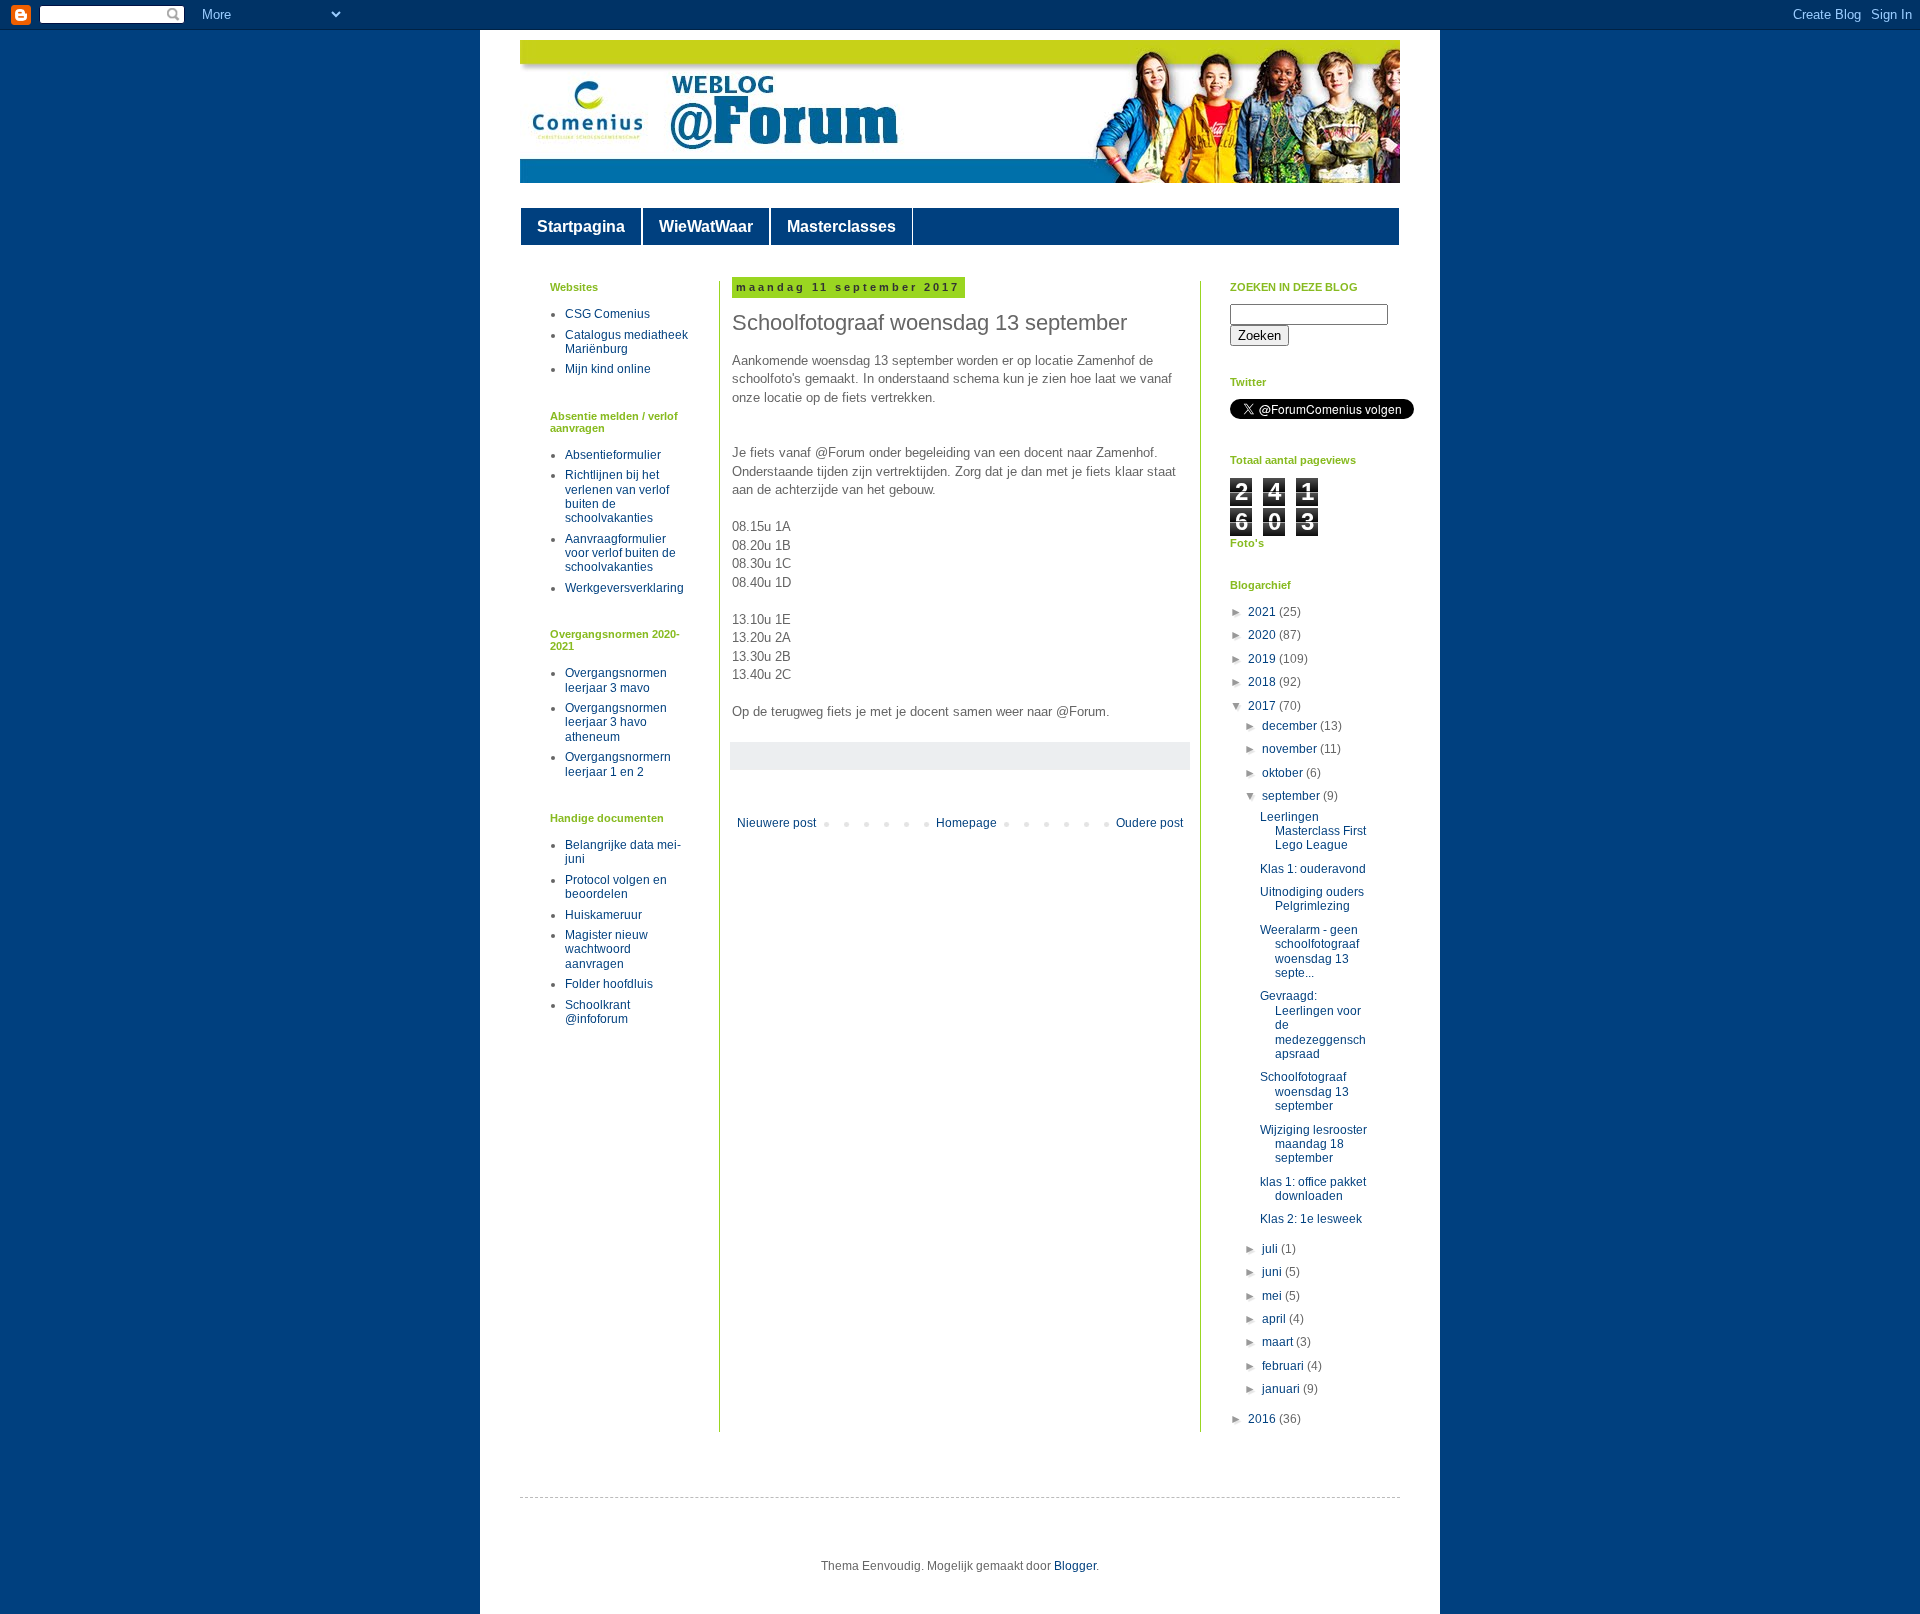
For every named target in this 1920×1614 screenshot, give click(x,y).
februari (1284, 1366)
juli (1271, 1249)
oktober (1284, 773)
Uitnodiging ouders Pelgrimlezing (1312, 899)
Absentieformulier (613, 455)
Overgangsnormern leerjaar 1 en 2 (618, 764)
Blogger (1075, 1566)
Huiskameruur (603, 915)
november (1291, 749)
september (1292, 796)
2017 (1263, 706)
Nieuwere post (776, 823)
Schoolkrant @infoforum (597, 1012)
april (1275, 1319)
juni (1273, 1272)
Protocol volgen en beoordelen (616, 887)
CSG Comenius (607, 314)
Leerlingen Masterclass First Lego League (1313, 831)
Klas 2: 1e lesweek (1311, 1219)
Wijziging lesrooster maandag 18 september (1313, 1144)
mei (1273, 1296)
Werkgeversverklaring (624, 588)
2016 (1263, 1419)
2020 (1263, 635)
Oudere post (1149, 823)
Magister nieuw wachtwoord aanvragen (606, 949)
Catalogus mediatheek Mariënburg (626, 342)
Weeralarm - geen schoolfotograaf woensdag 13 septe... (1309, 951)
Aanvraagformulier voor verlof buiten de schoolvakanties (620, 553)
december (1291, 726)
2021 (1263, 612)
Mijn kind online (608, 369)
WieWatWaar (706, 226)
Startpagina (581, 226)
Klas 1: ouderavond (1313, 869)
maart (1279, 1342)
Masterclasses (841, 226)
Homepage (966, 823)
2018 (1263, 682)
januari (1282, 1389)
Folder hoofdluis (609, 984)
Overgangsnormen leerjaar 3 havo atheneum (616, 722)
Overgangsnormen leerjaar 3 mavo (616, 680)
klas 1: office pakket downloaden (1313, 1189)
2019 (1263, 659)
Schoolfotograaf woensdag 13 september (1304, 1091)
